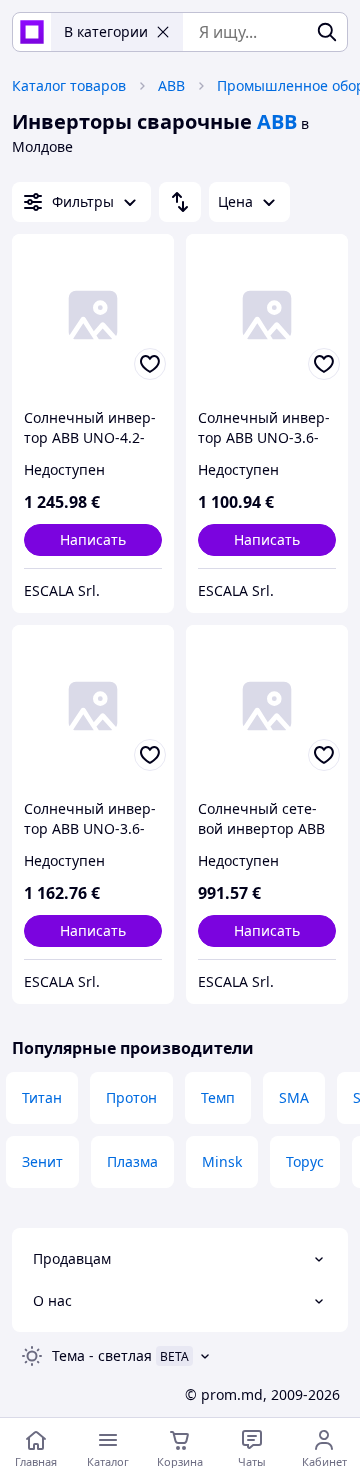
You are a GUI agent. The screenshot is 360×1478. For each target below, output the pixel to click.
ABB (171, 85)
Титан (42, 1097)
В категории (106, 31)
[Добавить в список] (150, 364)
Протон (131, 1097)
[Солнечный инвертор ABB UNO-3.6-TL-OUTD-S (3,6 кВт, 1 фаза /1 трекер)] (93, 706)
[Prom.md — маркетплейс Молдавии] (32, 32)
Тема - (102, 1355)
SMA (294, 1097)
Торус (305, 1161)
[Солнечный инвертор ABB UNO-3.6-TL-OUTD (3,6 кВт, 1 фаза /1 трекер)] (267, 315)
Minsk (222, 1161)
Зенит (42, 1161)
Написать (93, 539)
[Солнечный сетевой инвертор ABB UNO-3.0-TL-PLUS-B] (267, 706)
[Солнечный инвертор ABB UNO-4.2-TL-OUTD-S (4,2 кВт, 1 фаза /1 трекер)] (93, 315)
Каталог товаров (69, 85)
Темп (218, 1097)
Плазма (132, 1161)
